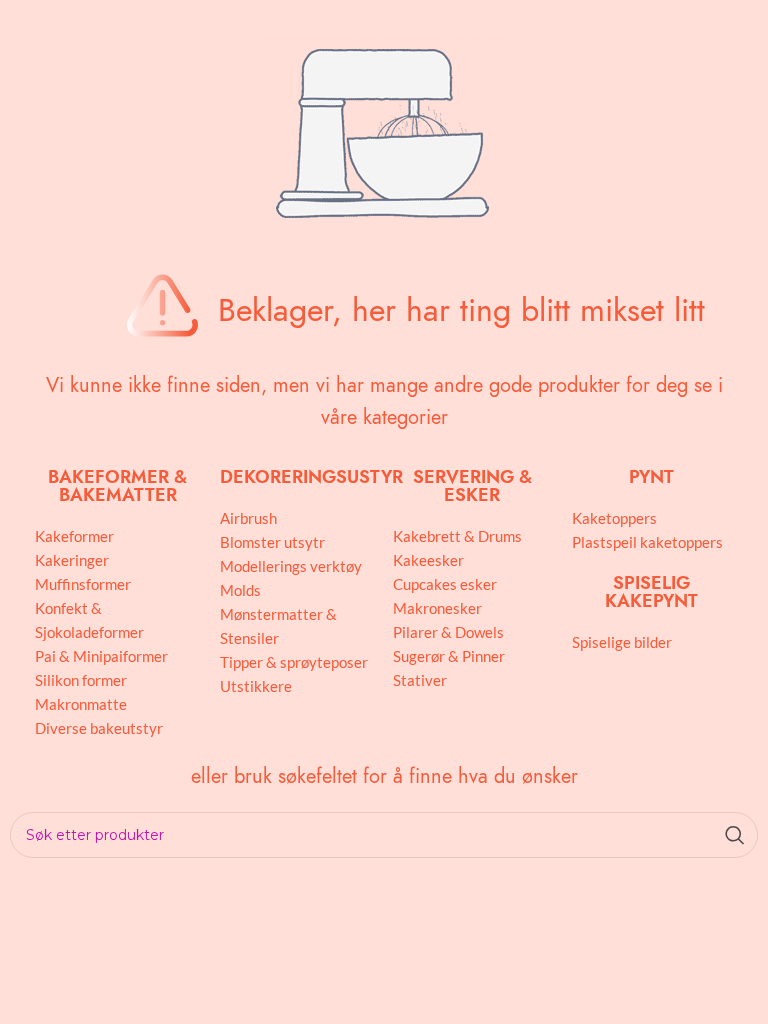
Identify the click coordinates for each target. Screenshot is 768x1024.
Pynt (651, 476)
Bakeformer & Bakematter (117, 485)
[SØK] (735, 835)
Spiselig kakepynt (651, 591)
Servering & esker (472, 485)
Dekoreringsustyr (311, 476)
